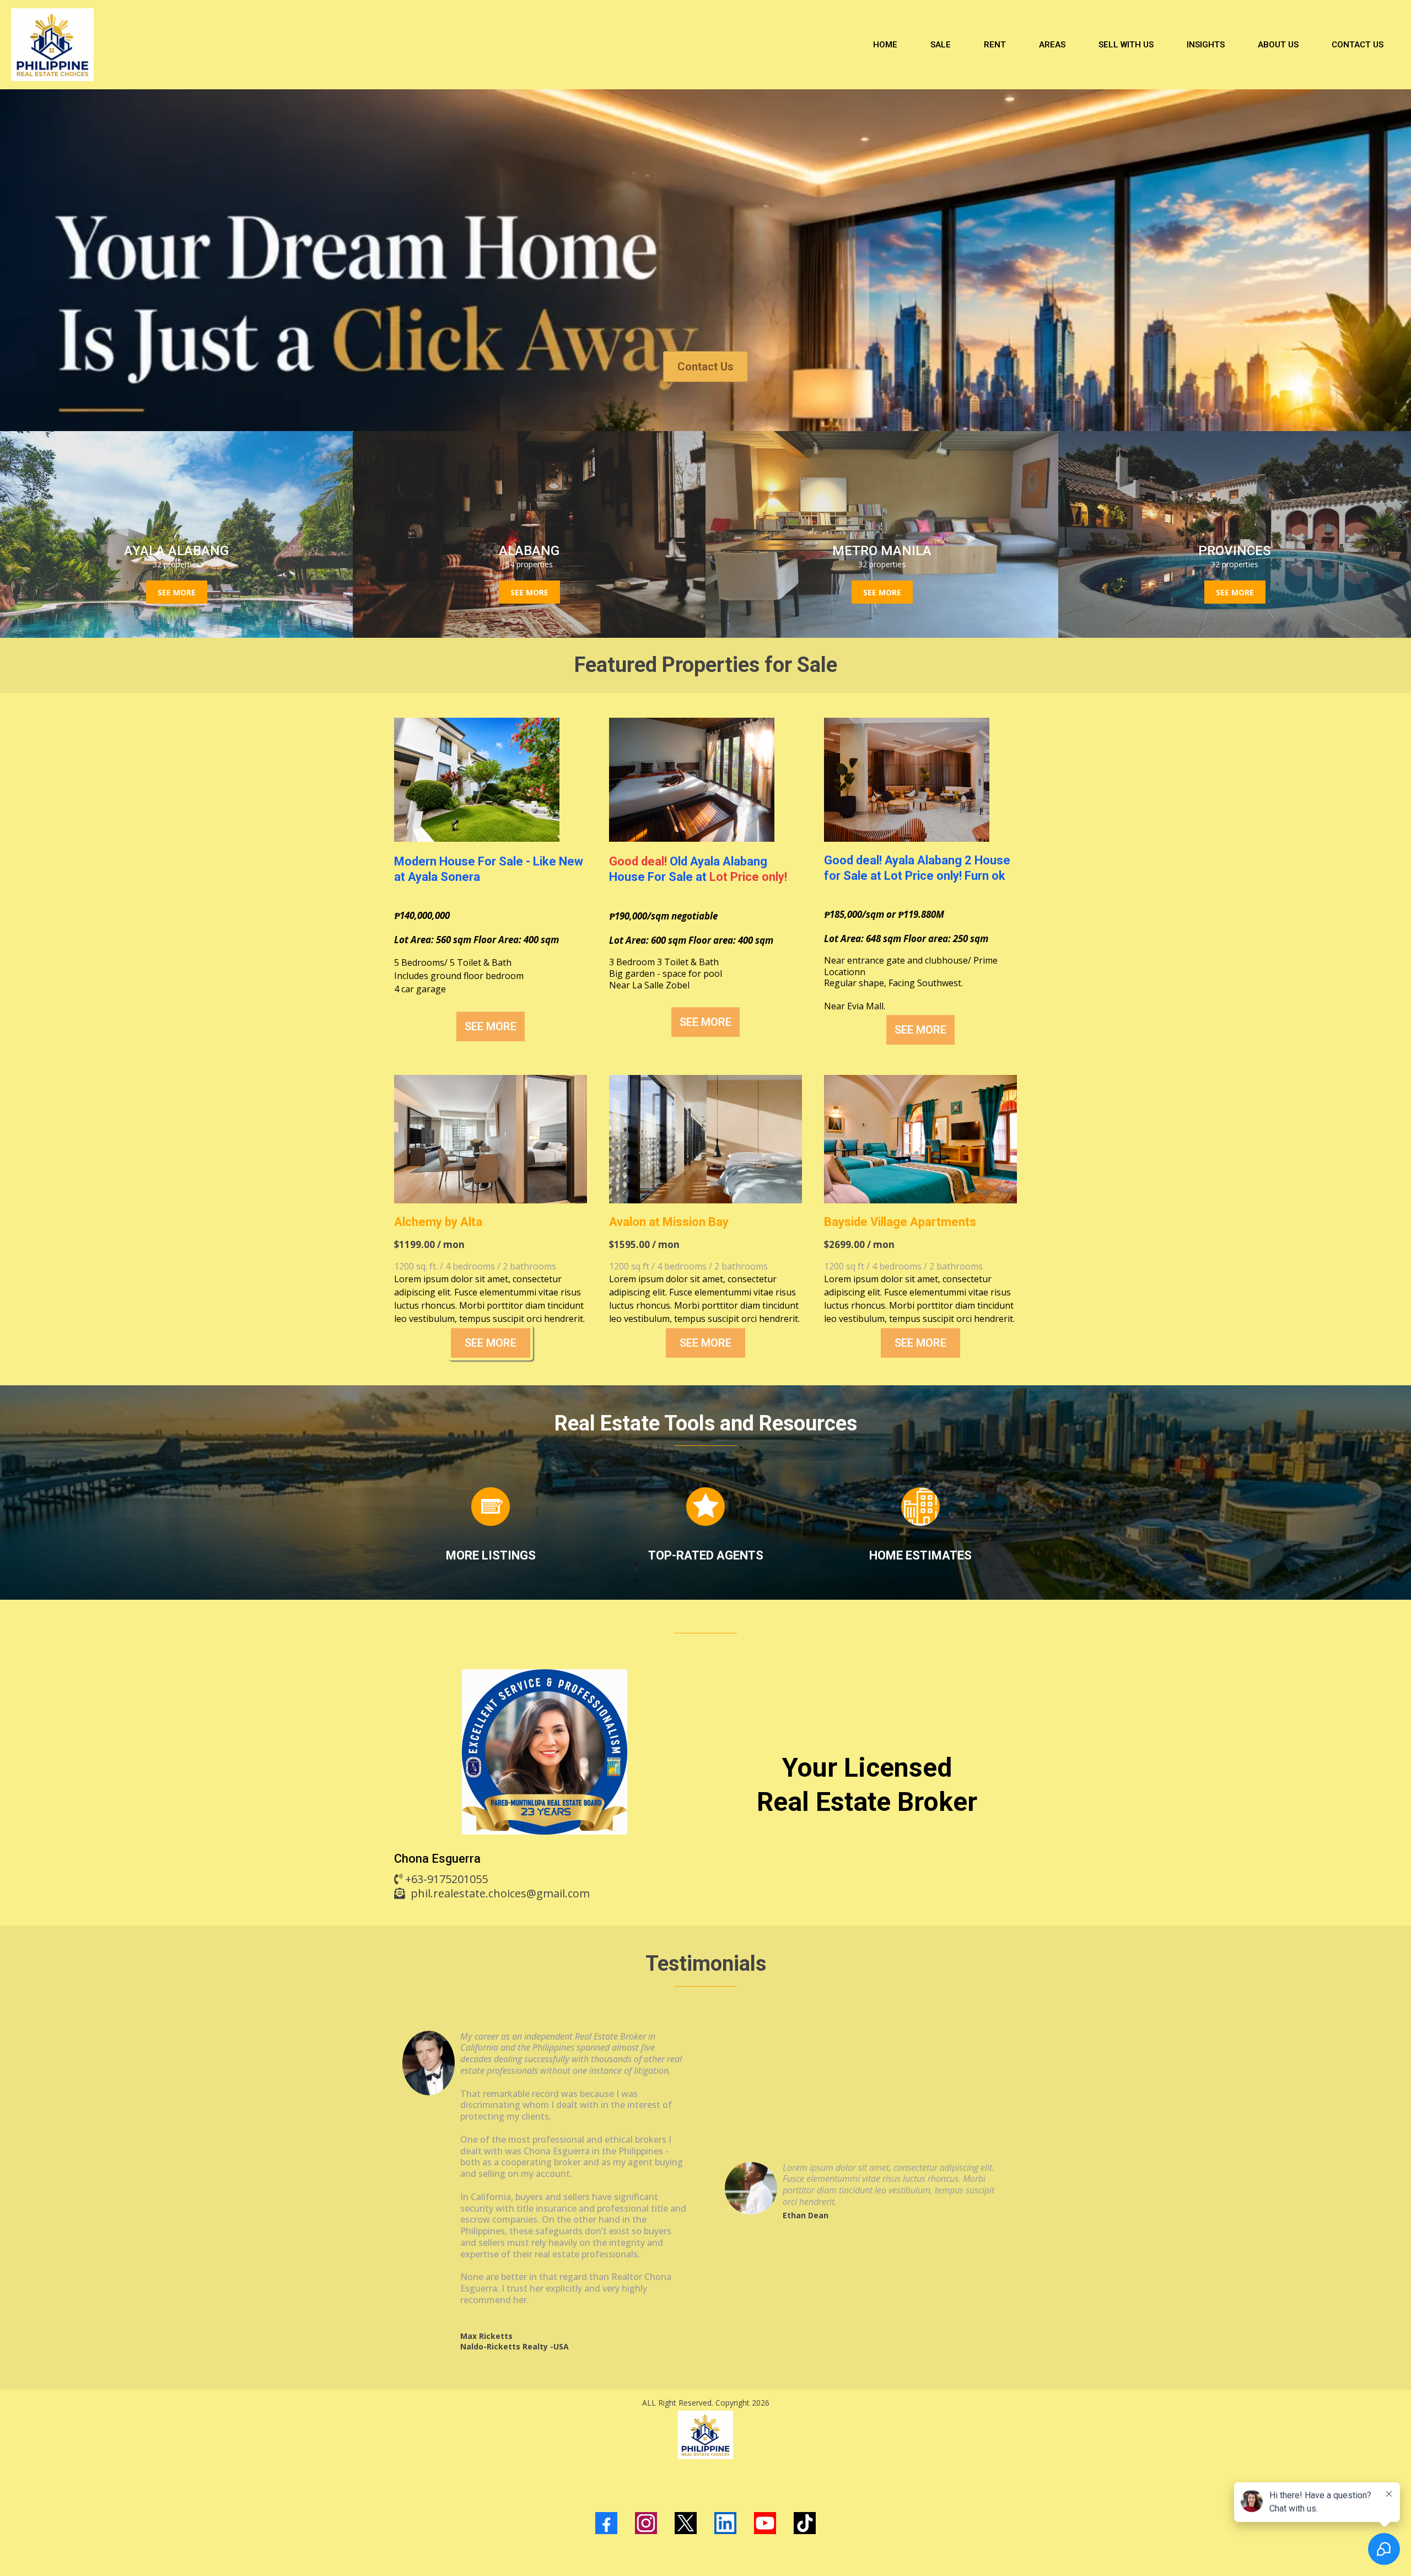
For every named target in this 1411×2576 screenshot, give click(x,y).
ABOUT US (1278, 45)
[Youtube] (765, 2523)
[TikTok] (805, 2523)
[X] (686, 2523)
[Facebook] (606, 2523)
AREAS (1052, 45)
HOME (885, 45)
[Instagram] (646, 2523)
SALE (941, 45)
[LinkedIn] (725, 2523)
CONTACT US (1358, 45)
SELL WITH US (1126, 45)
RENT (995, 45)
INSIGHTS (1206, 45)
